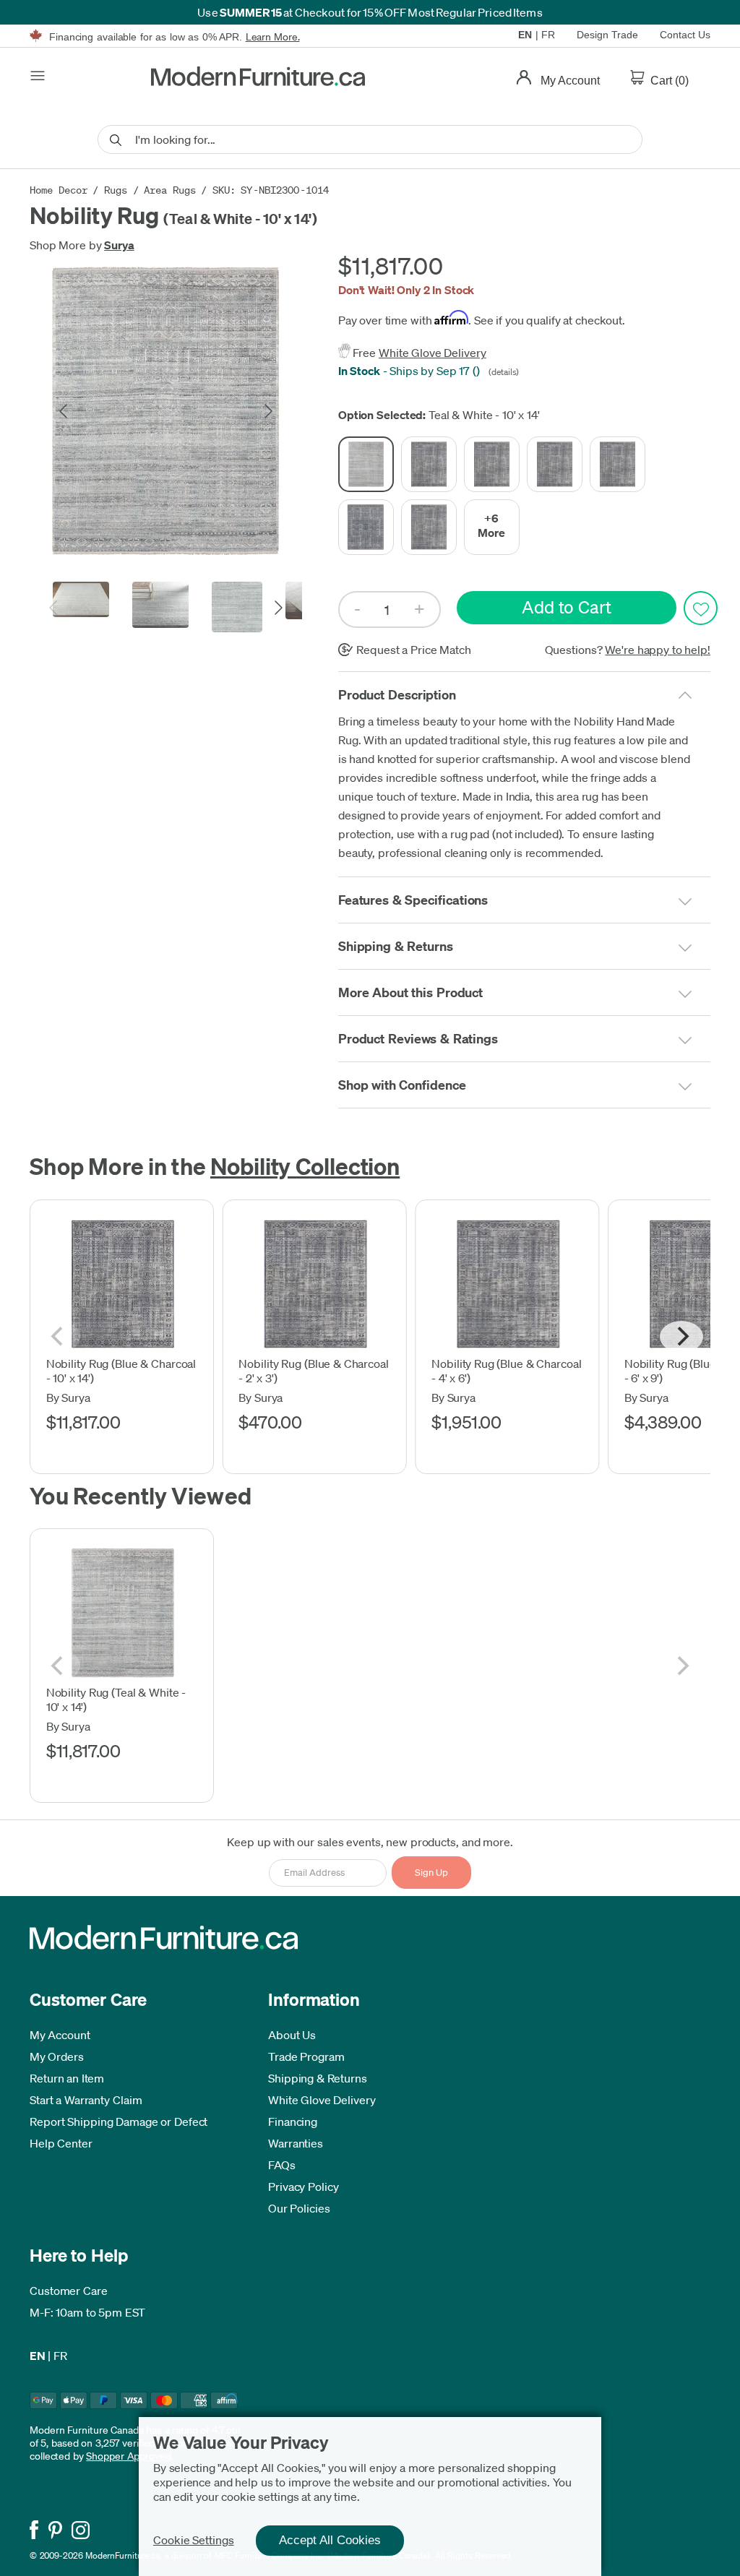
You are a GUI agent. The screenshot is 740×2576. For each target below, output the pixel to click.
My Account (60, 2035)
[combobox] (370, 139)
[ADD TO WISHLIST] (701, 608)
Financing (293, 2121)
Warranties (296, 2143)
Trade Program (306, 2056)
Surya (119, 245)
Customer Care (69, 2291)
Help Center (61, 2143)
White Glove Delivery (433, 353)
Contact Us (685, 35)
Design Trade (607, 35)
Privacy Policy (304, 2187)
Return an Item (67, 2078)
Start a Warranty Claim (86, 2100)
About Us (292, 2035)
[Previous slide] (64, 411)
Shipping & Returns (318, 2078)
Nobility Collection (305, 1166)
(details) (502, 372)
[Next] (681, 1337)
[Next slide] (267, 411)
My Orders (57, 2056)
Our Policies (299, 2208)
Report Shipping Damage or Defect (119, 2121)
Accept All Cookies (330, 2540)
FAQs (282, 2165)
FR (548, 35)
